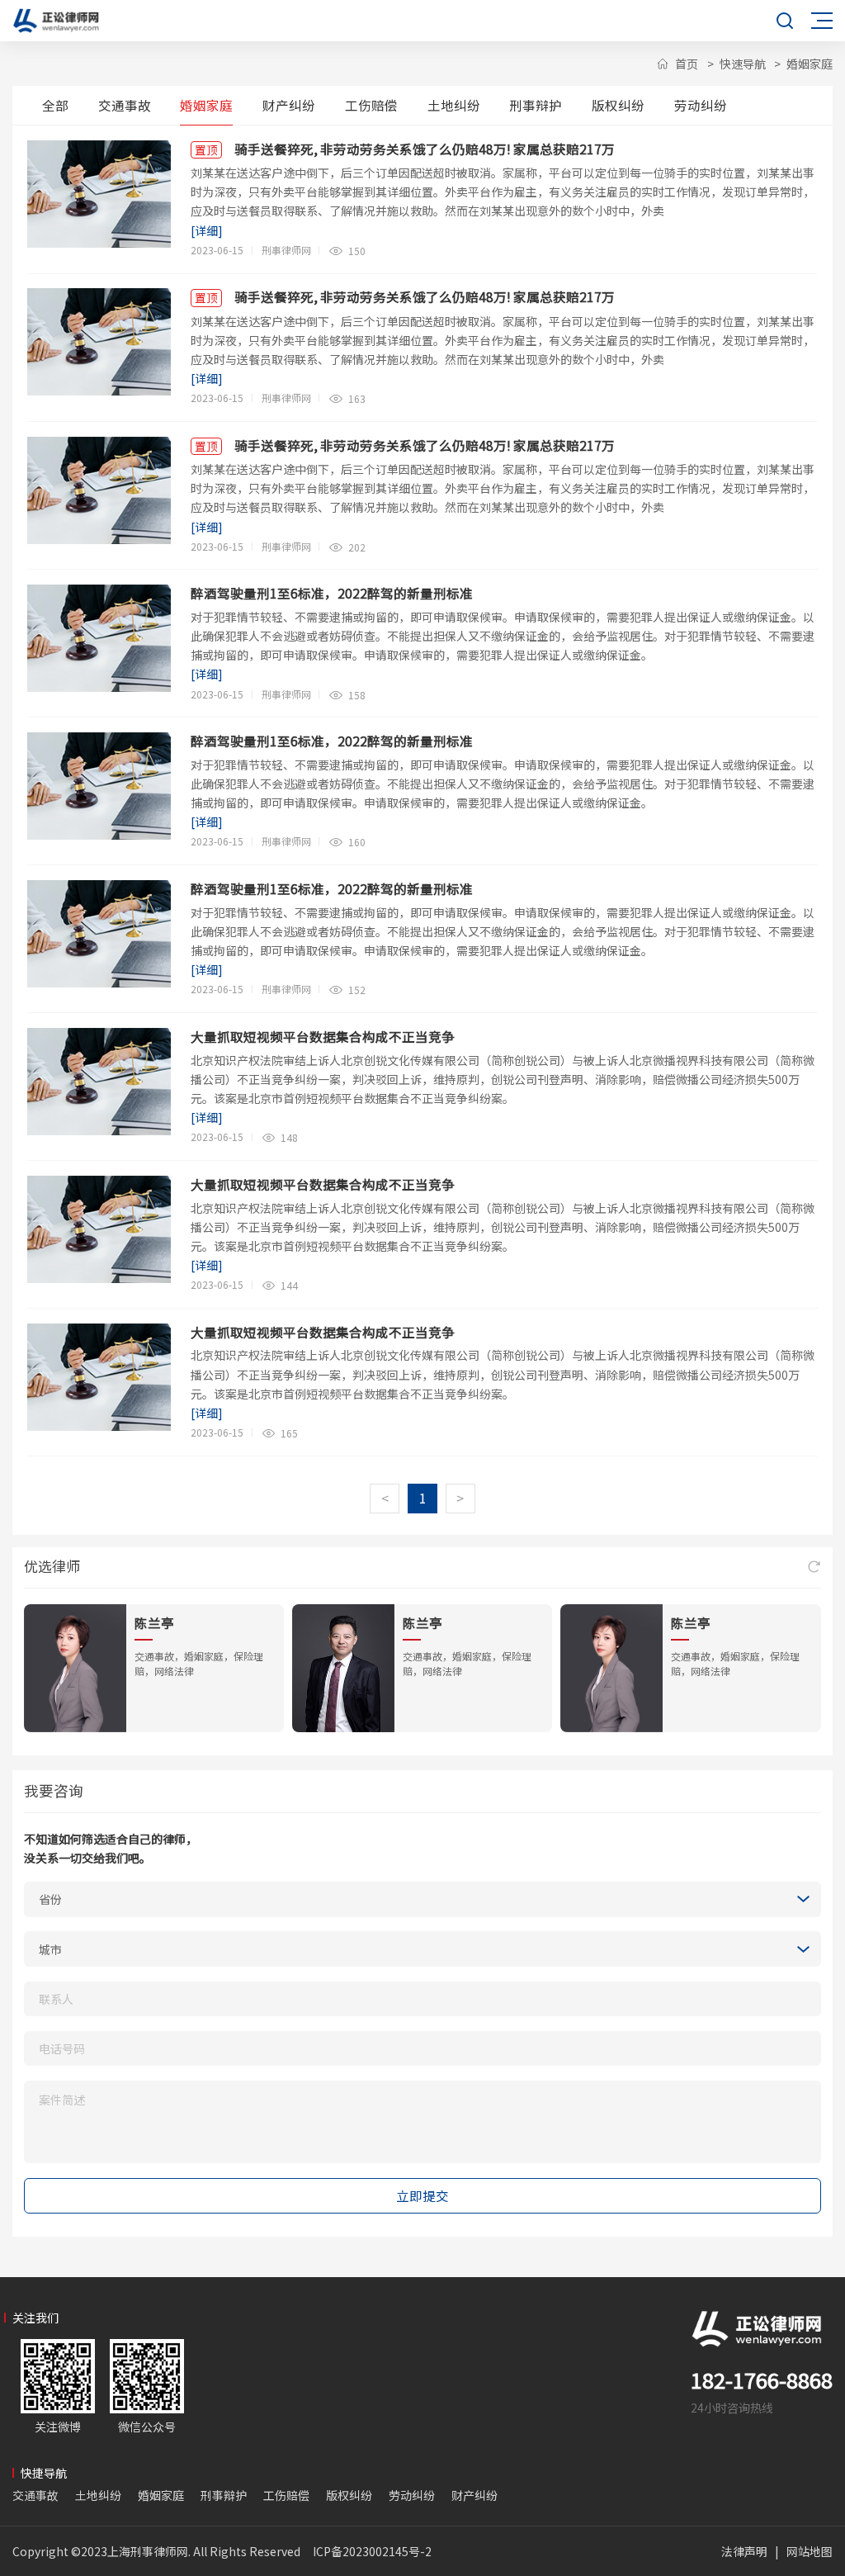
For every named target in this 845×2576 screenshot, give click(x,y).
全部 (55, 105)
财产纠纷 (289, 105)
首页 (687, 64)
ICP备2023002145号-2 (372, 2551)
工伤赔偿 (371, 105)
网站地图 (810, 2551)
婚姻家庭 (810, 64)
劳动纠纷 (701, 105)
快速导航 (743, 64)
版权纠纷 (618, 105)
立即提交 (422, 2195)
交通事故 (125, 105)
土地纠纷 (454, 105)
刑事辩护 (536, 105)
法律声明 (744, 2551)
